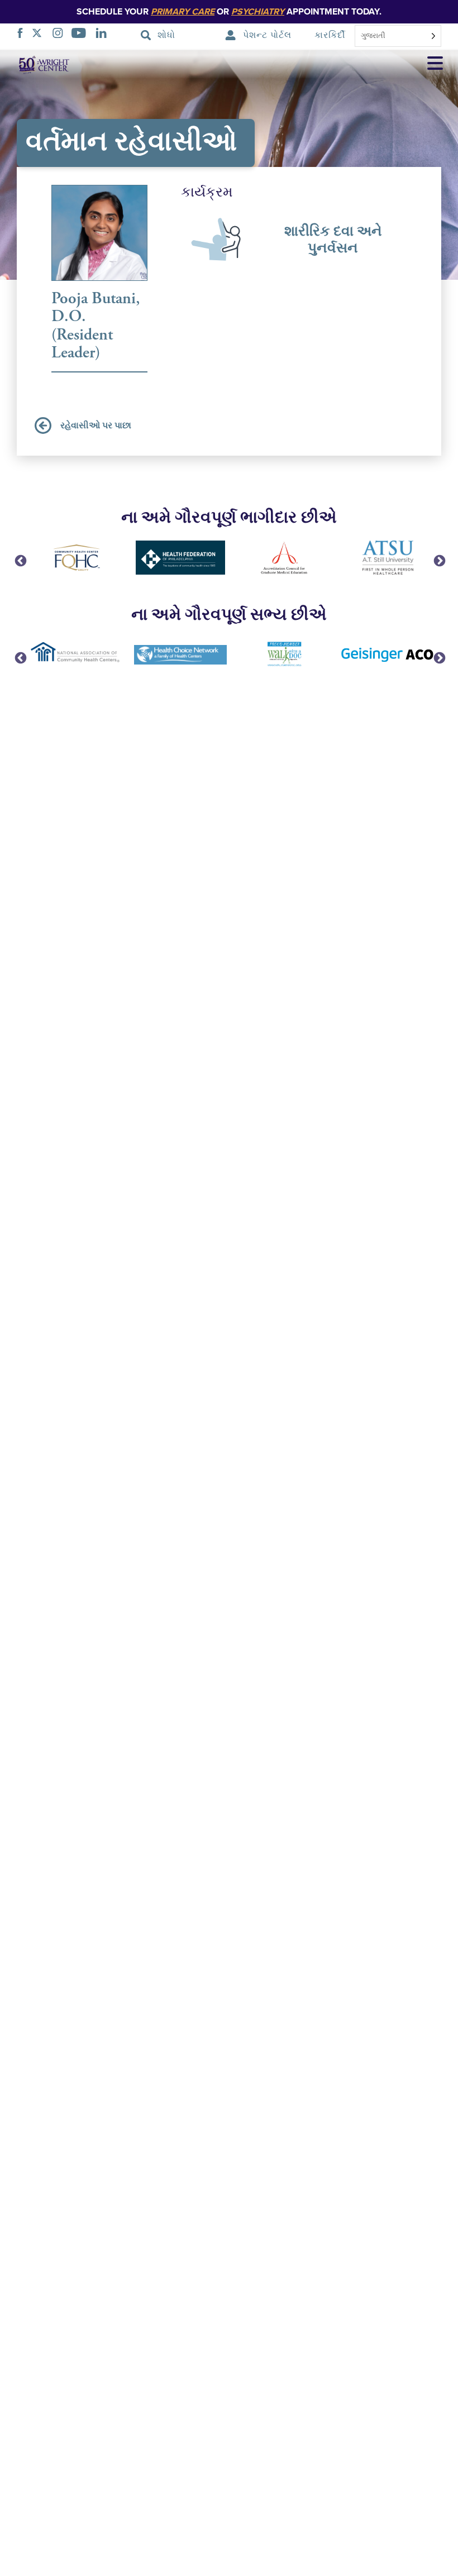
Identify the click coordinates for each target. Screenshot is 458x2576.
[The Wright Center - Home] (36, 64)
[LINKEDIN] (104, 35)
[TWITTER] (40, 35)
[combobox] (398, 36)
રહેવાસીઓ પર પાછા (96, 426)
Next (438, 560)
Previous (20, 560)
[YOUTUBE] (82, 35)
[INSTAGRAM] (61, 35)
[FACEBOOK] (23, 35)
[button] (435, 65)
